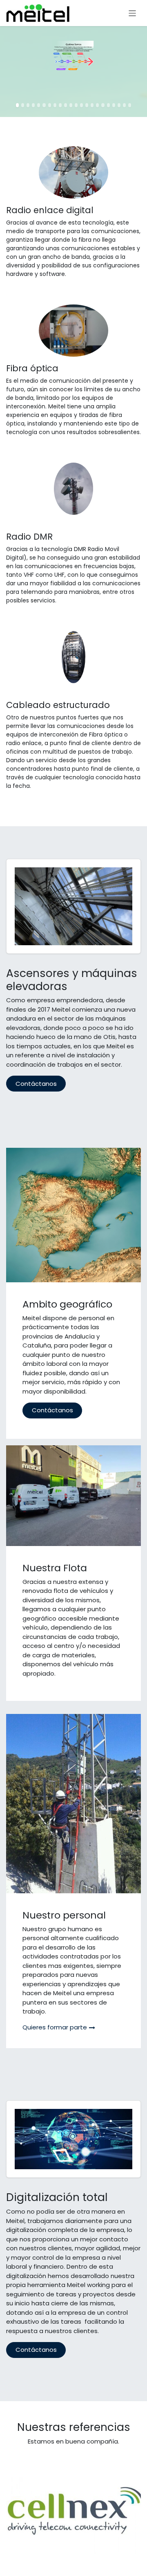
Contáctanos (36, 1084)
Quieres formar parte (55, 2027)
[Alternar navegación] (133, 13)
